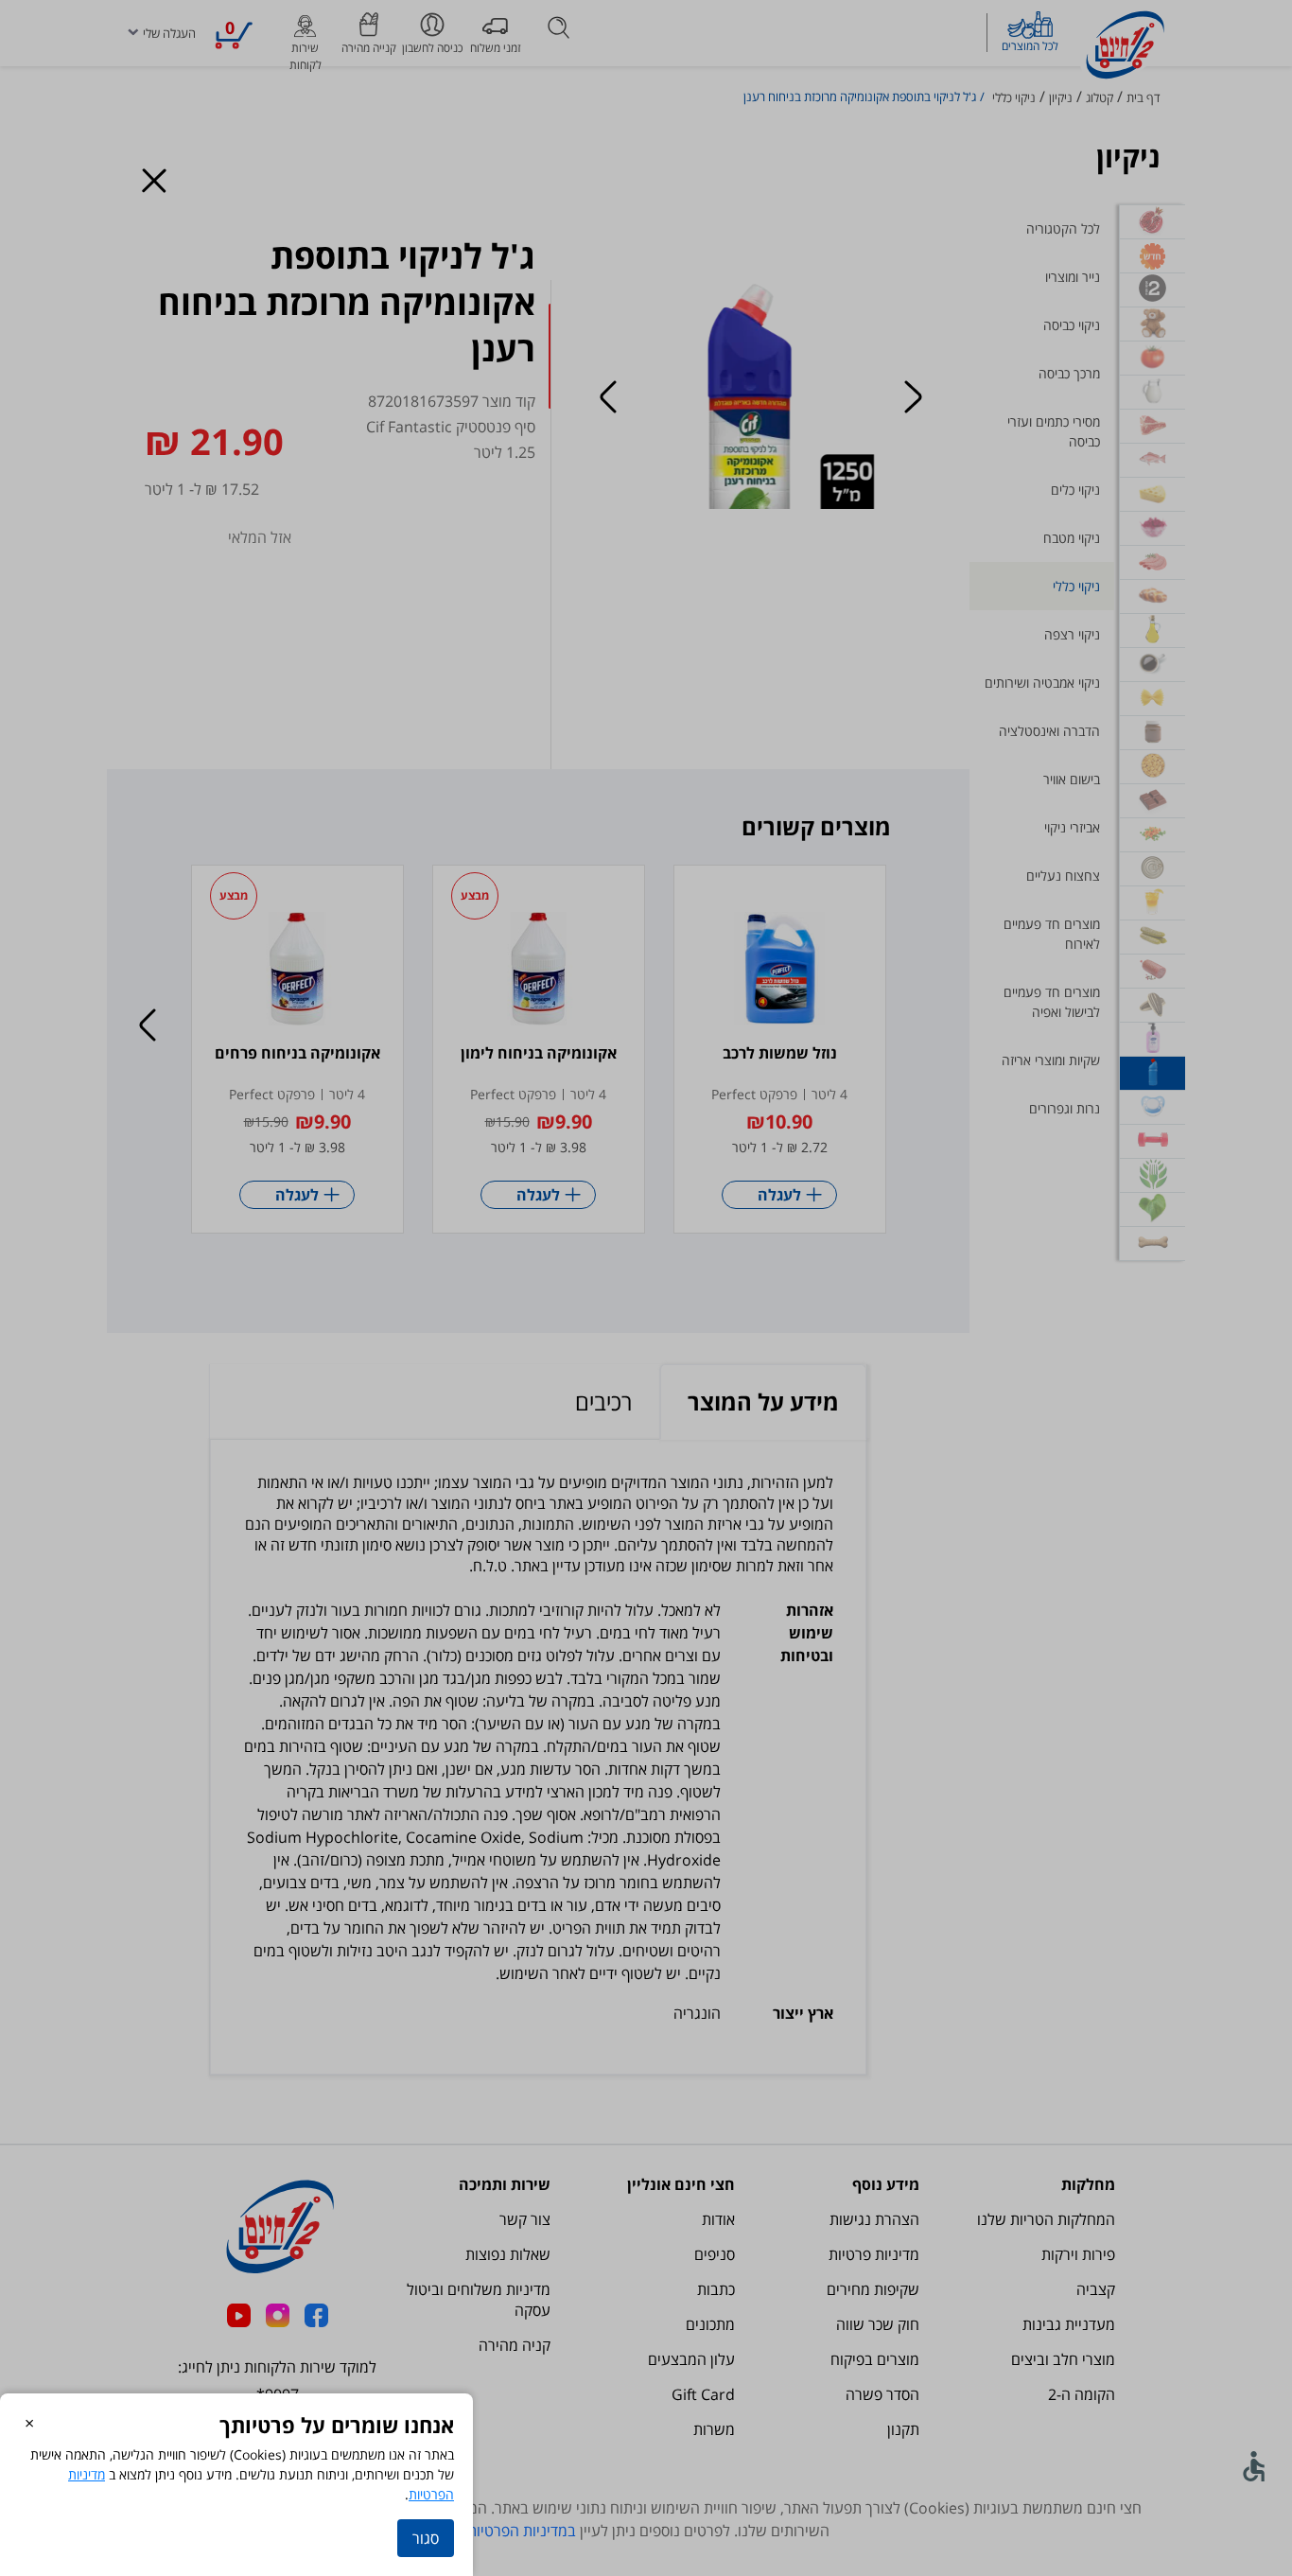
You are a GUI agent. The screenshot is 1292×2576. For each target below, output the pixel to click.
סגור (426, 2538)
